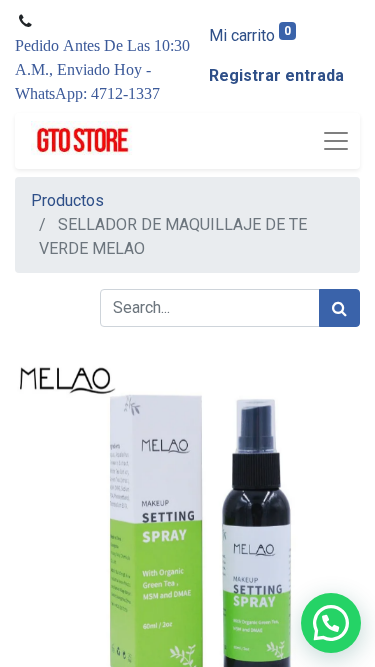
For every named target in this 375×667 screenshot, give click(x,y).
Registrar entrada (276, 75)
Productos (67, 200)
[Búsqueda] (339, 308)
